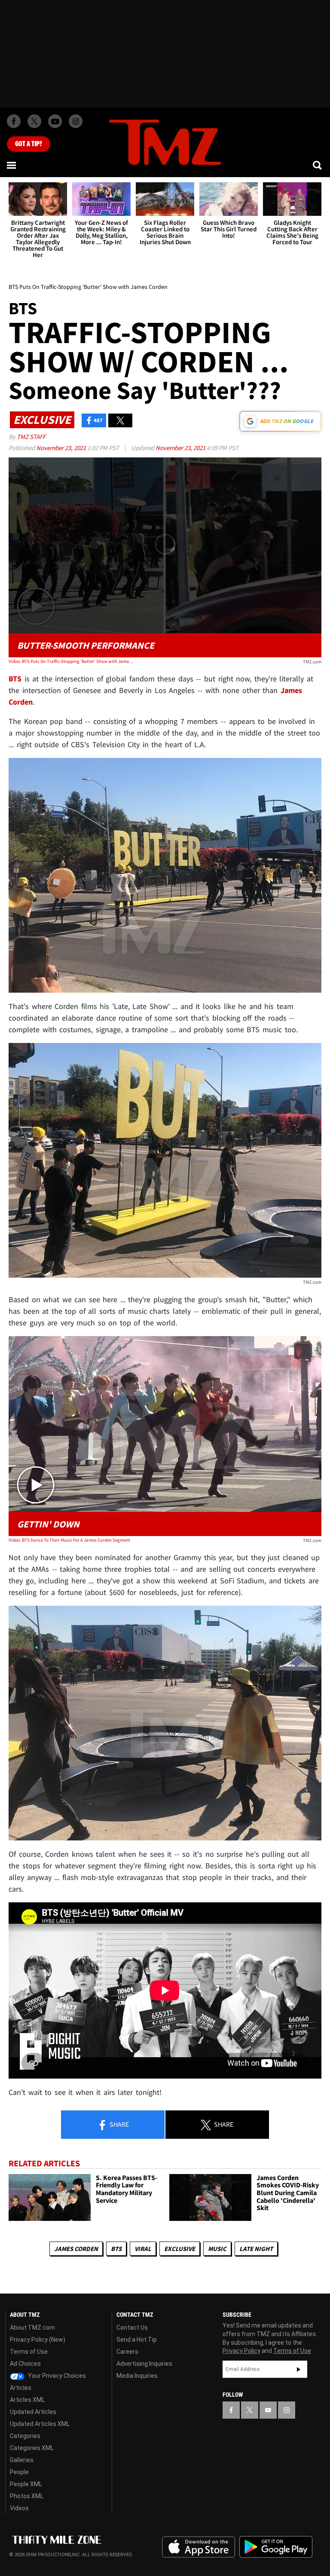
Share (119, 2124)
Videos (19, 2508)
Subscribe (299, 2369)
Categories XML (32, 2448)
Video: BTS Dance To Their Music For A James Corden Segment (69, 1540)
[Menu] (12, 165)
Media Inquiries (137, 2376)
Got (29, 144)
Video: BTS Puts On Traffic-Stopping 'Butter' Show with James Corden (71, 661)
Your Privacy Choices (56, 2376)
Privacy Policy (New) (38, 2340)
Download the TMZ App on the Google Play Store (276, 2547)
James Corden (76, 2249)
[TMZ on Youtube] (55, 121)
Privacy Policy (241, 2351)
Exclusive (180, 2249)
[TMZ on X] (34, 121)
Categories (25, 2436)
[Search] (318, 165)
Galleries (22, 2460)
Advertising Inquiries (144, 2364)
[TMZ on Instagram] (76, 121)
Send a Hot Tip (137, 2340)
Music (217, 2249)
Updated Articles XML (40, 2424)
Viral (143, 2249)
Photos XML (27, 2496)
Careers (127, 2352)
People (19, 2472)
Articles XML (27, 2400)
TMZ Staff (31, 437)
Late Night (256, 2249)
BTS (116, 2249)
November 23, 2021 (62, 448)
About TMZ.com (32, 2328)
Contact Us (132, 2328)
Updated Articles (33, 2412)
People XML (26, 2484)
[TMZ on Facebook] (14, 121)
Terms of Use (29, 2352)
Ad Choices (25, 2364)
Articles (21, 2388)
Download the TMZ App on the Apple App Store (199, 2547)
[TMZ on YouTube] (268, 2410)
